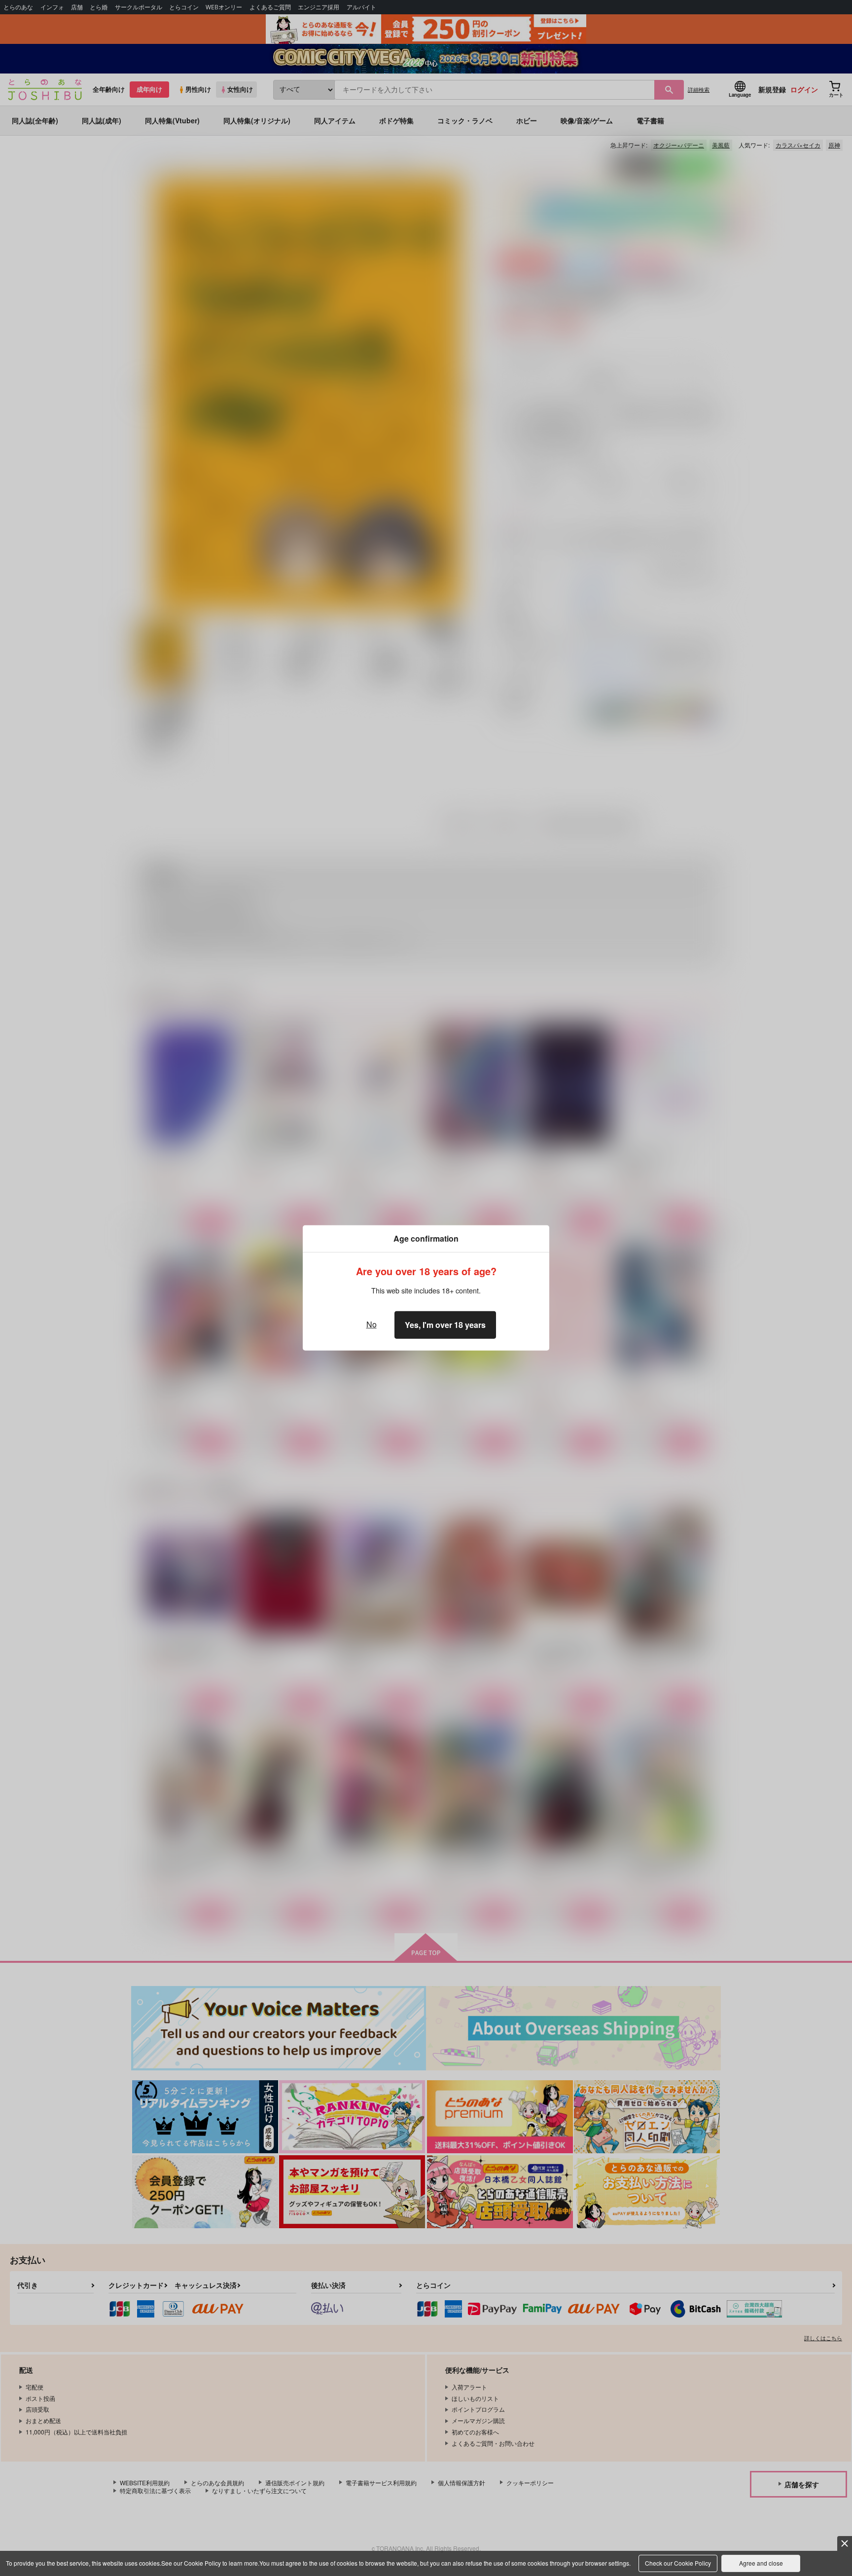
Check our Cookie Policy (678, 2563)
